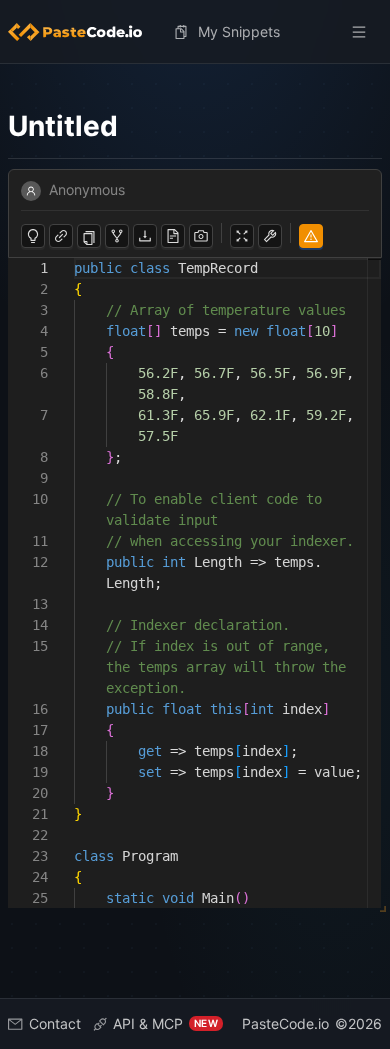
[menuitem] (83, 32)
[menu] (195, 32)
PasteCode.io (285, 1023)
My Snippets (239, 31)
